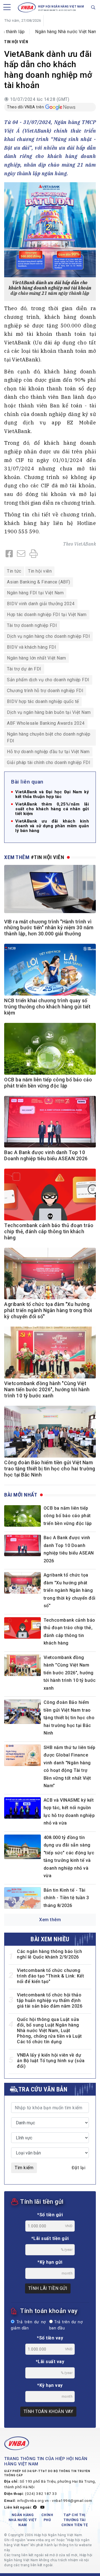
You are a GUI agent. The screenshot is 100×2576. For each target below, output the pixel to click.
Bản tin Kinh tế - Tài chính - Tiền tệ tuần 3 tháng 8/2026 (66, 1898)
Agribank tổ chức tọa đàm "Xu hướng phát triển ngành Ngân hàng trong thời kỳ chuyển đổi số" (48, 1310)
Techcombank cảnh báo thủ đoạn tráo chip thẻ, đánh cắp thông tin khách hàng (49, 1232)
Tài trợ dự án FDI (24, 669)
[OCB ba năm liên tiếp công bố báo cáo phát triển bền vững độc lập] (22, 1516)
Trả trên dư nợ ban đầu (66, 2325)
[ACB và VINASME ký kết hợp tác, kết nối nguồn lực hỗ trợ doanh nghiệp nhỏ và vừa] (22, 1808)
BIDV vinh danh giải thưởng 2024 (41, 604)
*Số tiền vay (50, 2338)
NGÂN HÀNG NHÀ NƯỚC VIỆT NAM (23, 2520)
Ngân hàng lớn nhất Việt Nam (37, 658)
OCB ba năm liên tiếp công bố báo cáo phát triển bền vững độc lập (68, 1516)
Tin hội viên (16, 42)
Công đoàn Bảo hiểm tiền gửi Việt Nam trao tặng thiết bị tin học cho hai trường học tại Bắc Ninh (50, 1469)
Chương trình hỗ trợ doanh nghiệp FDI (45, 691)
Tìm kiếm (24, 2168)
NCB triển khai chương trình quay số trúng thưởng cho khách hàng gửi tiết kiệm (47, 1007)
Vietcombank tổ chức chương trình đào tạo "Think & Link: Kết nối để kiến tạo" (50, 1976)
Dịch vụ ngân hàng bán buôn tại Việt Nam (49, 712)
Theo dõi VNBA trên (25, 107)
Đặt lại (79, 2168)
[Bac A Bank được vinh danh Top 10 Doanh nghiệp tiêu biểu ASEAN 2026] (22, 1545)
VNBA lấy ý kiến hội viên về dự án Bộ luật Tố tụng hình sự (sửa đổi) (51, 2061)
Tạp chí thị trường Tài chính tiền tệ (75, 2520)
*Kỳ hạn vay (50, 2385)
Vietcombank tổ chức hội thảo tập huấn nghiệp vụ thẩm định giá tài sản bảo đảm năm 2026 (50, 2000)
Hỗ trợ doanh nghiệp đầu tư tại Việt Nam (48, 752)
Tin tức (14, 571)
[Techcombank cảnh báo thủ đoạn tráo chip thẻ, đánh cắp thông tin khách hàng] (22, 1628)
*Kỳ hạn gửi (50, 2262)
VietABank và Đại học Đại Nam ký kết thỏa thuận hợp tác (52, 794)
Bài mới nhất (21, 1495)
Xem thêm (50, 1920)
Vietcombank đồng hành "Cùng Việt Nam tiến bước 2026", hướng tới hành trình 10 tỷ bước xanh (47, 1390)
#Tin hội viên (48, 857)
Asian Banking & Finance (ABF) (39, 582)
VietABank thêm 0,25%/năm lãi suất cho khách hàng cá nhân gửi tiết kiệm (52, 809)
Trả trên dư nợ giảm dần (28, 2325)
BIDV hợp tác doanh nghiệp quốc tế (43, 701)
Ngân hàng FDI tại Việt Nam (35, 593)
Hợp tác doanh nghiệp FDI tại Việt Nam (47, 615)
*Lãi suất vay (50, 2362)
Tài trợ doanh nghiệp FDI (32, 625)
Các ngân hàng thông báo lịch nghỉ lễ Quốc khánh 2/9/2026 (49, 1954)
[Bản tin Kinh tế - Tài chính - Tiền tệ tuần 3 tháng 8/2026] (22, 1898)
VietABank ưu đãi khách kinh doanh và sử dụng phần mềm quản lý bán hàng (52, 826)
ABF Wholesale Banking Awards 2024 (46, 723)
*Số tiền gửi (50, 2215)
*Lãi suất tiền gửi (50, 2238)
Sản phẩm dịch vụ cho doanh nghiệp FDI (48, 680)
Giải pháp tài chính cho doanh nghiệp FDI (49, 762)
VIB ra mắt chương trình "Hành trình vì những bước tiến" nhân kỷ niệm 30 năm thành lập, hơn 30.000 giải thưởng (49, 928)
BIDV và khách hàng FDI (32, 647)
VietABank (85, 544)
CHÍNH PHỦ (47, 2517)
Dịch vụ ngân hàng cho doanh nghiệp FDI (48, 636)
